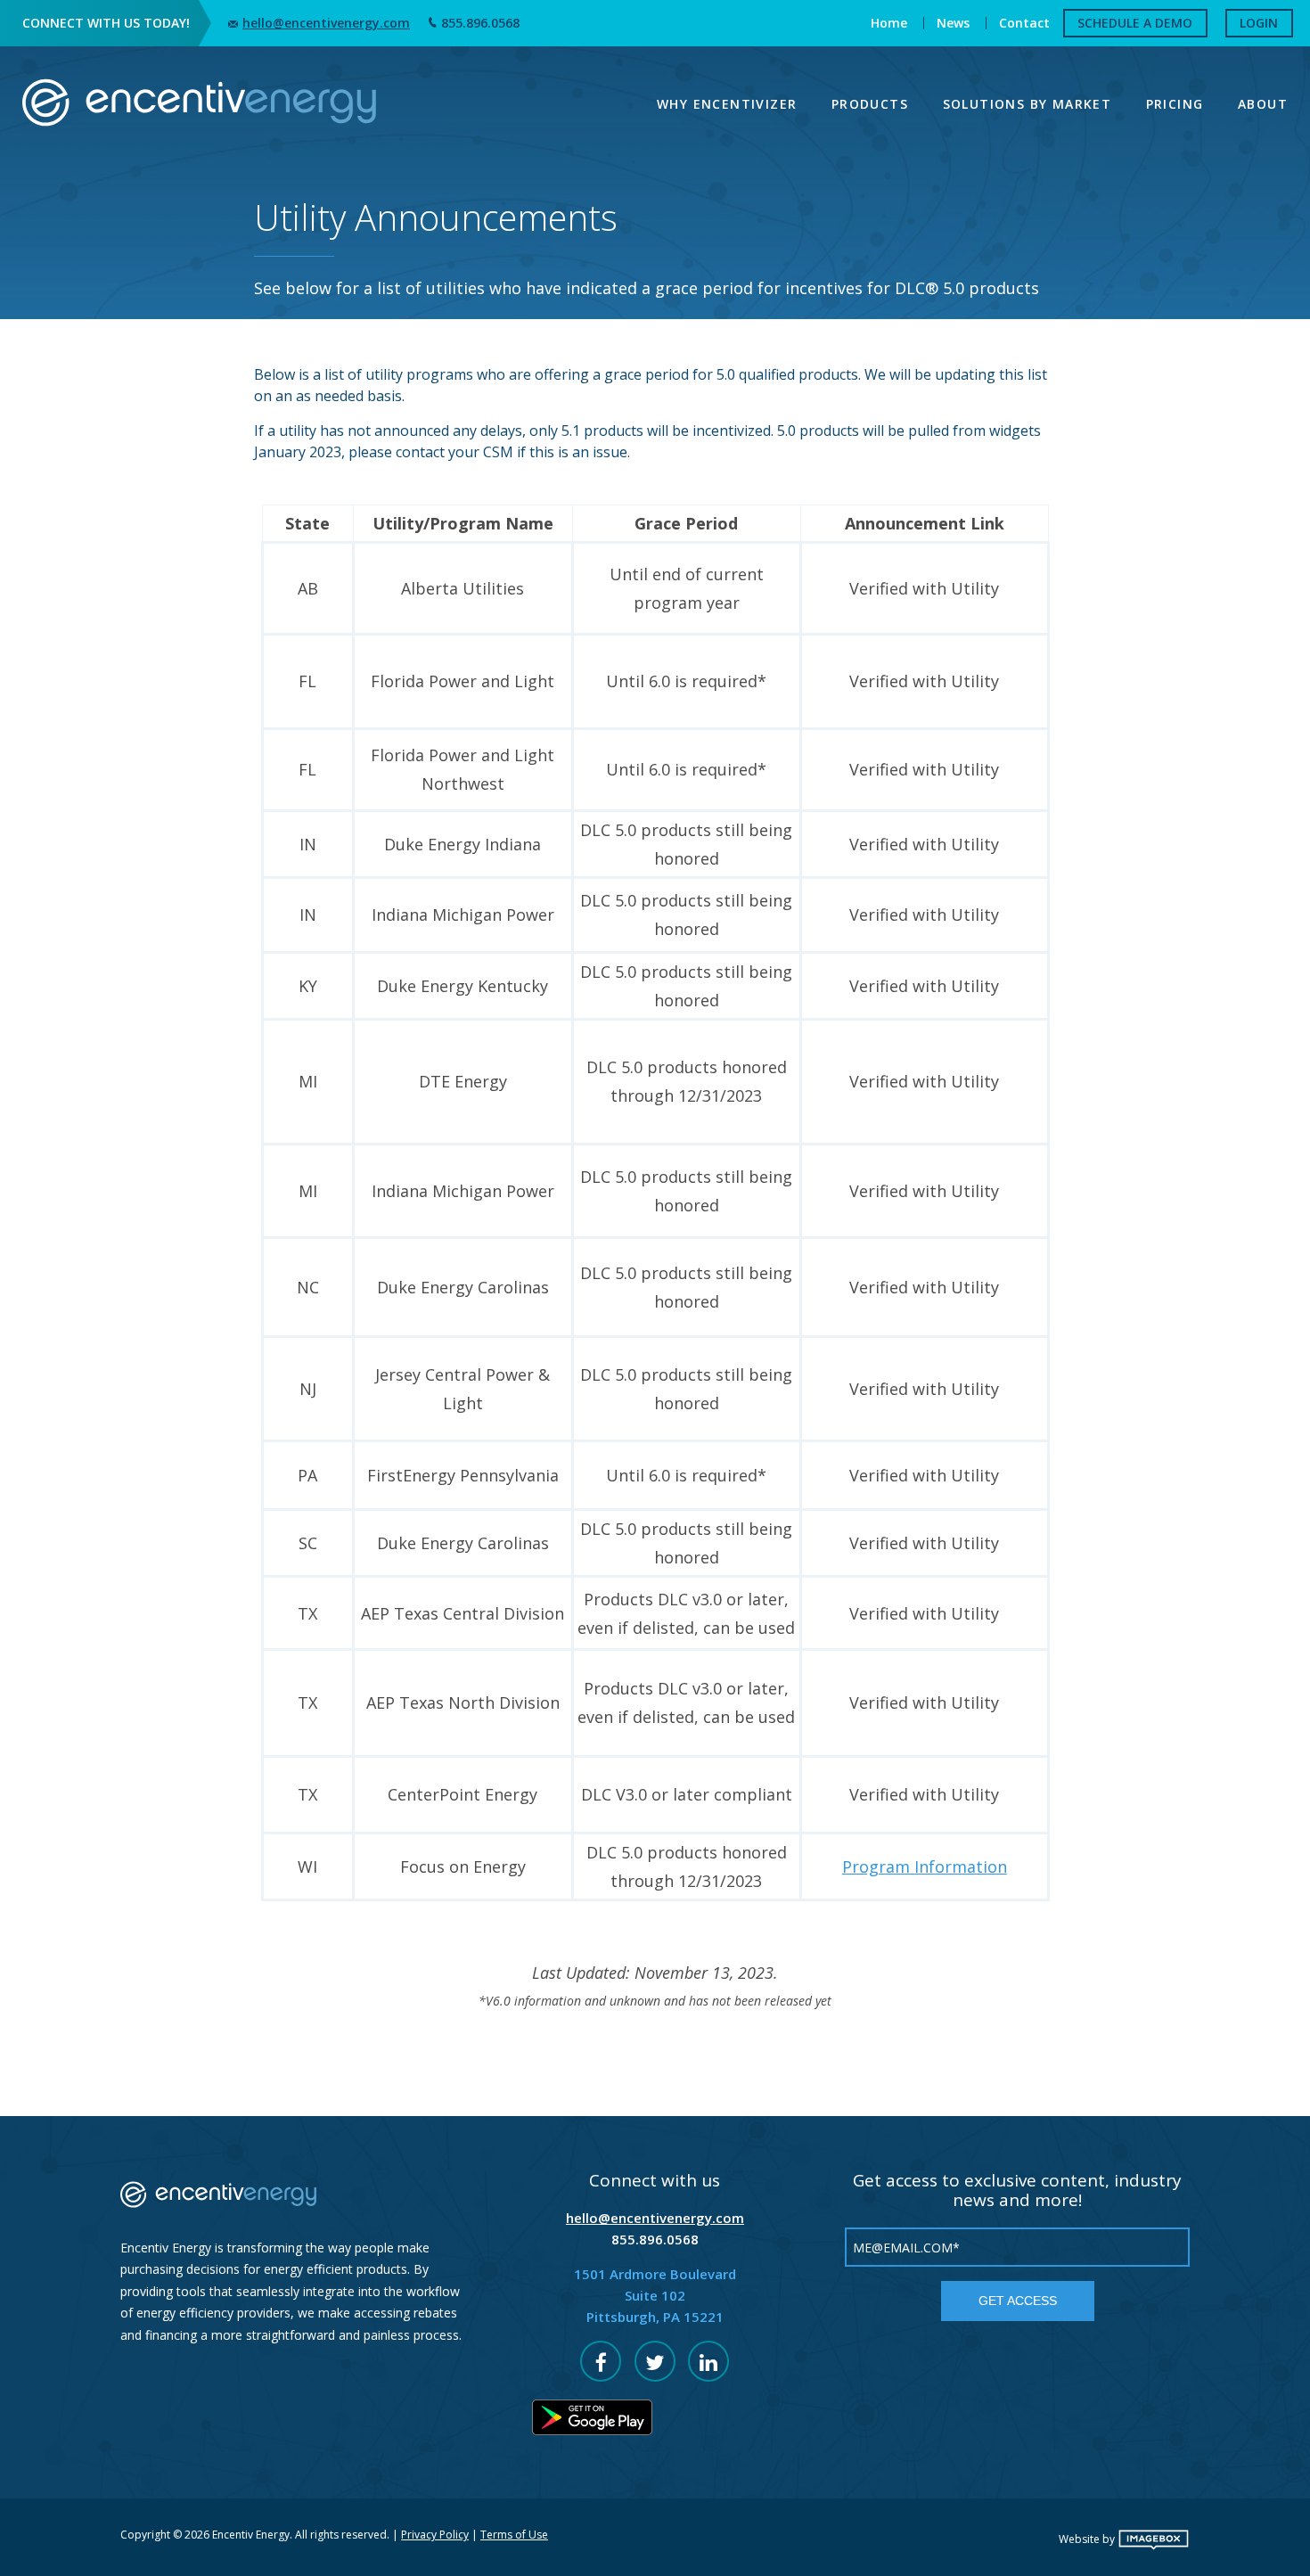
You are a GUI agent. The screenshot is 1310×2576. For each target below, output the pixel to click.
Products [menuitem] (870, 104)
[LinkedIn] (708, 2361)
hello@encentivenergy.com (326, 23)
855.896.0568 (480, 23)
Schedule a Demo (1135, 23)
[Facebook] (601, 2361)
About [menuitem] (1263, 104)
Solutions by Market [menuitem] (1028, 104)
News (953, 23)
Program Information (925, 1866)
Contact (1024, 23)
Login (1259, 23)
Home (889, 23)
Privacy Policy (435, 2535)
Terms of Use (514, 2535)
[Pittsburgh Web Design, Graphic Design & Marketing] (1154, 2539)
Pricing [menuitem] (1175, 104)
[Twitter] (655, 2361)
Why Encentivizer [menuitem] (727, 104)
